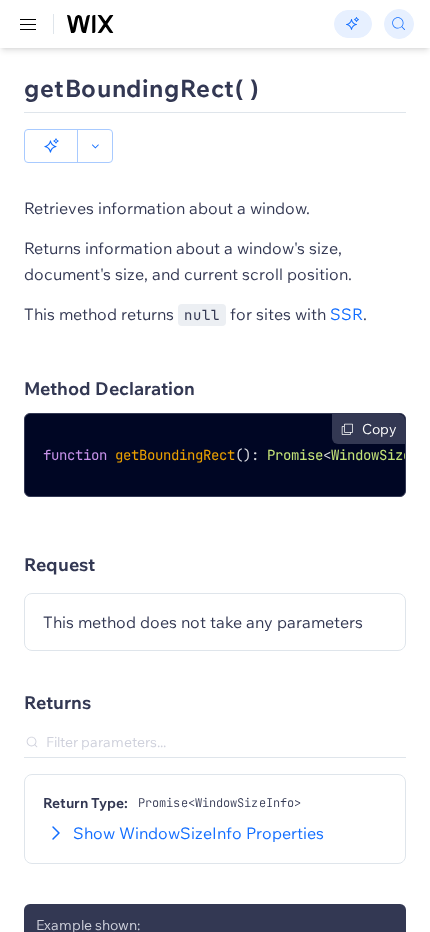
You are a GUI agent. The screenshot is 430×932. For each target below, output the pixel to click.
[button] (51, 146)
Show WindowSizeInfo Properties (198, 833)
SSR (346, 314)
